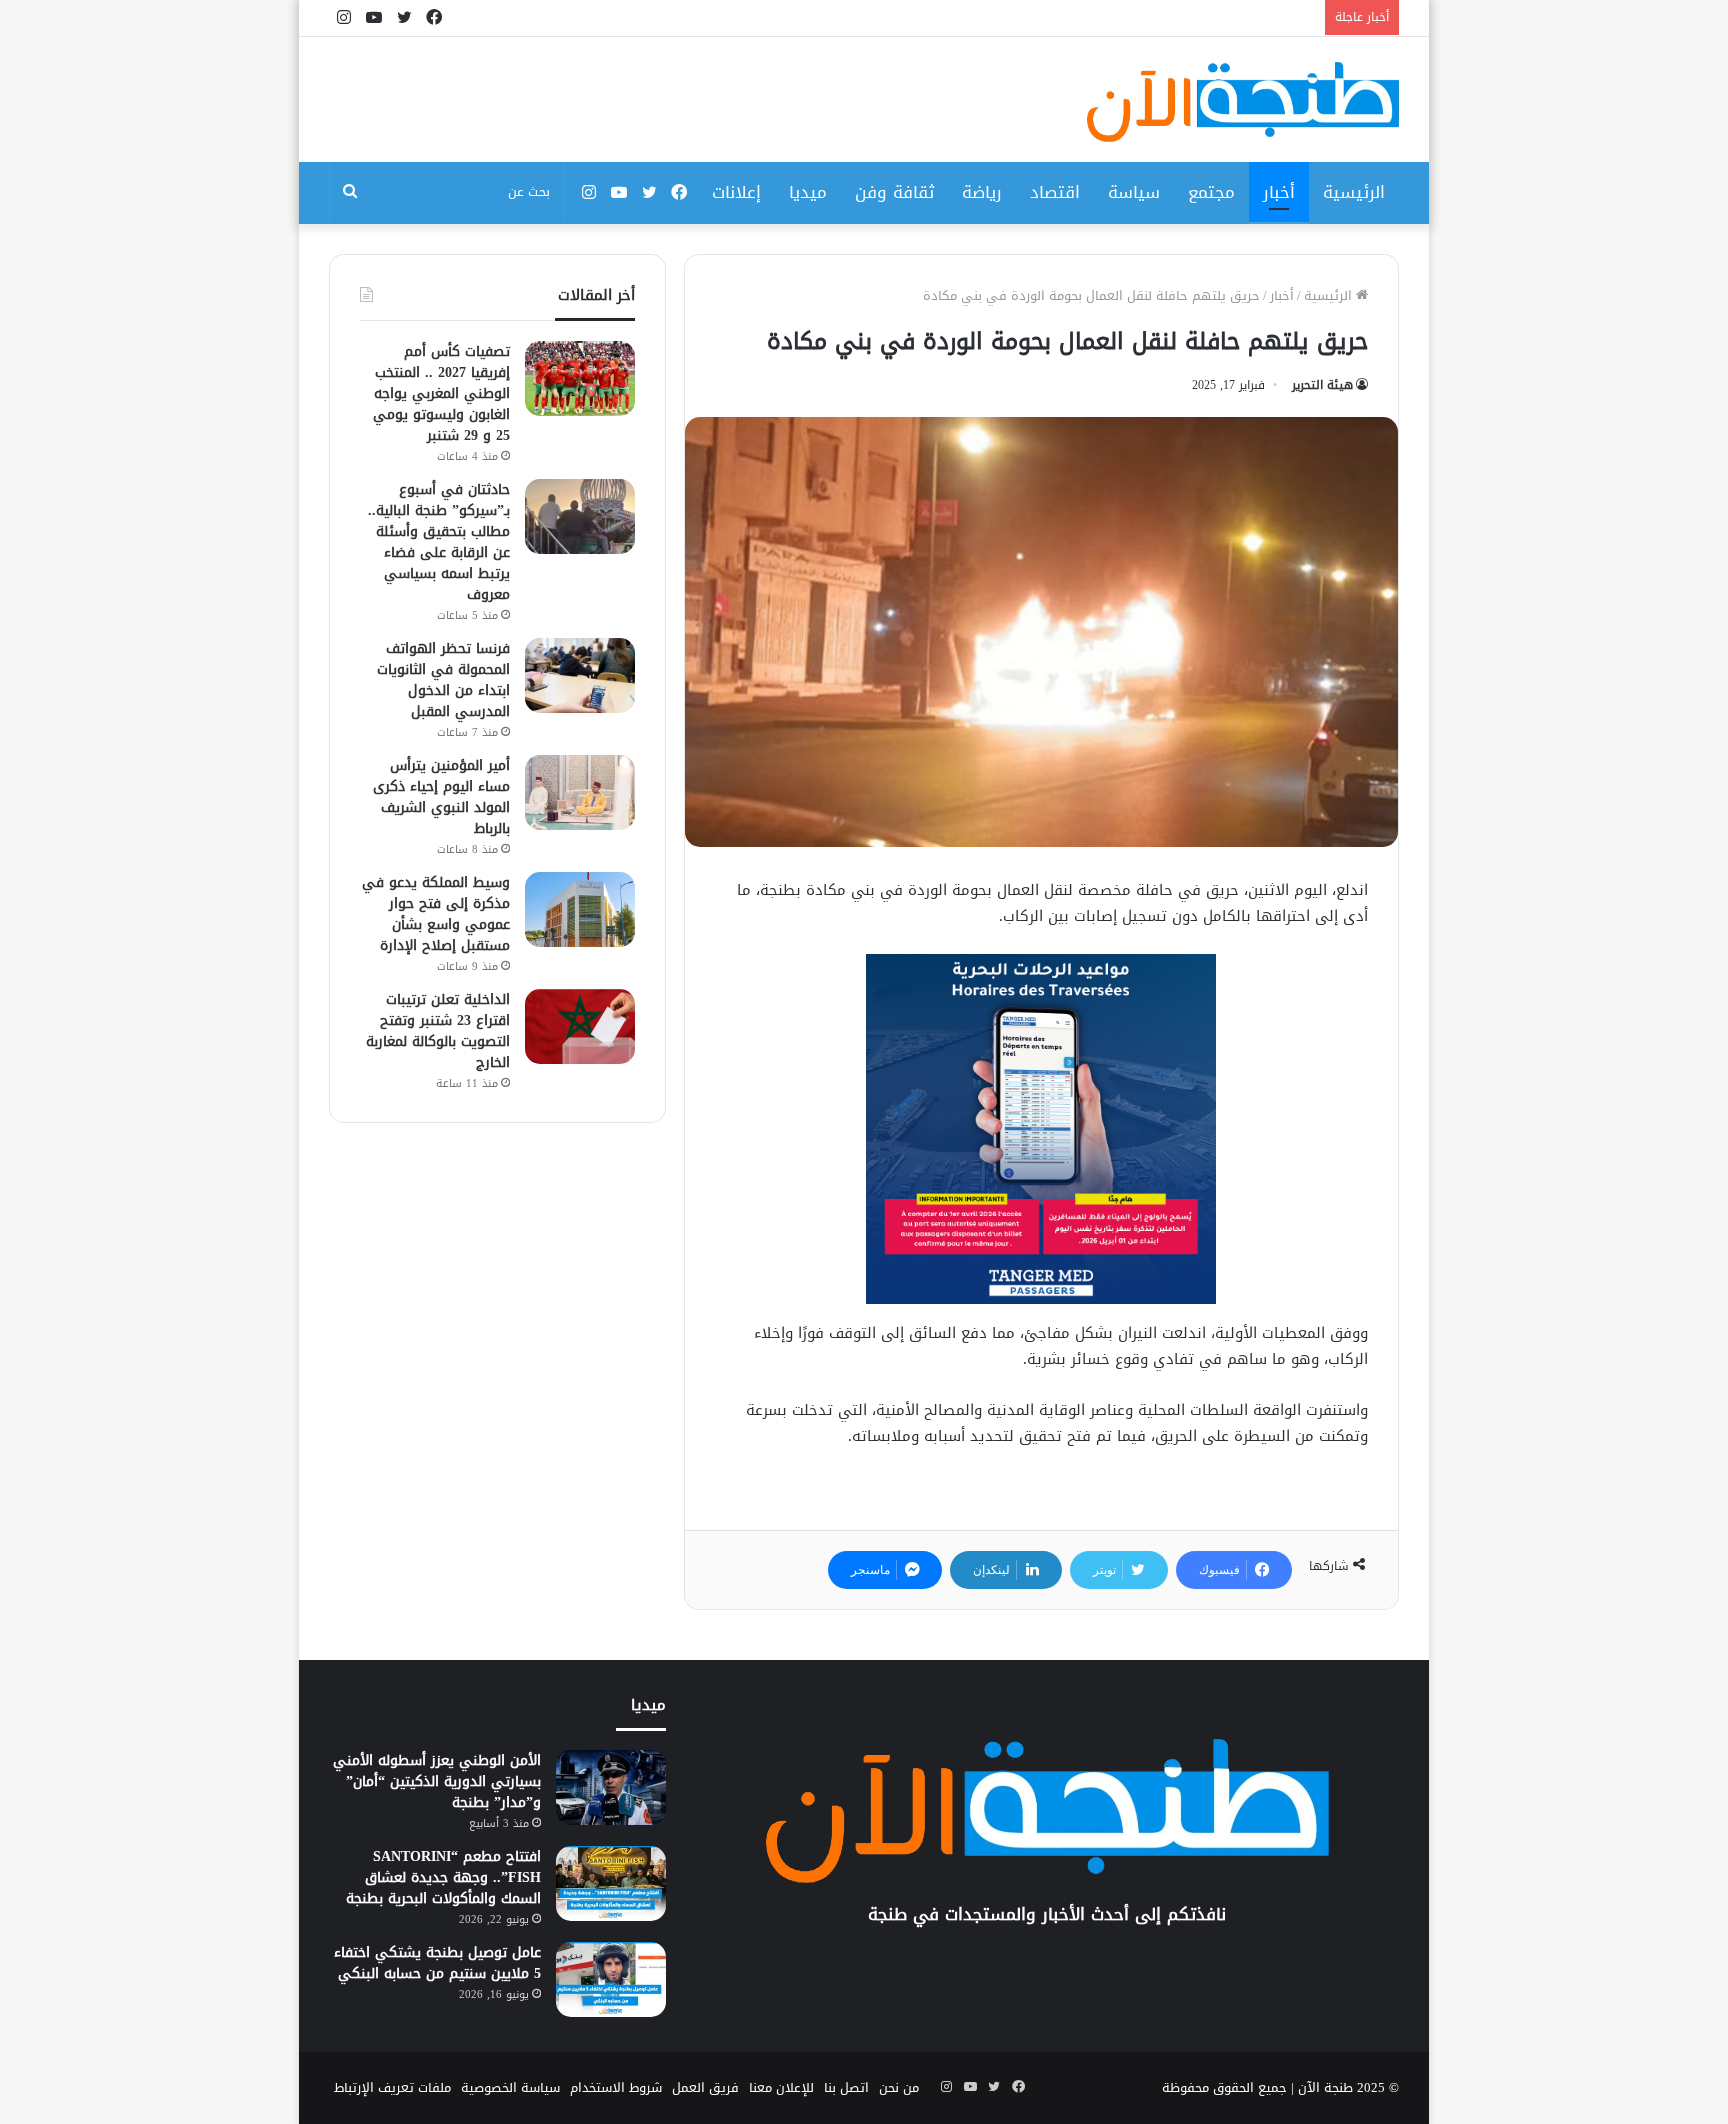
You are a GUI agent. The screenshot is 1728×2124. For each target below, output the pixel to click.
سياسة (1134, 192)
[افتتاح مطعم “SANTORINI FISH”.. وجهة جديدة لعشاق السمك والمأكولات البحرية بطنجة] (611, 1883)
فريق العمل (705, 2087)
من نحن (899, 2087)
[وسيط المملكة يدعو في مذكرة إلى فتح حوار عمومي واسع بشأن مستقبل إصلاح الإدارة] (580, 909)
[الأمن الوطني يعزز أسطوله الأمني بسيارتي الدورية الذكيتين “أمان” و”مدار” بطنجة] (611, 1787)
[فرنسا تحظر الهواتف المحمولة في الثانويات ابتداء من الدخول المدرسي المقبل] (580, 675)
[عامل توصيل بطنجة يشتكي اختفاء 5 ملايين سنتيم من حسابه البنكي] (611, 1979)
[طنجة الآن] (1243, 102)
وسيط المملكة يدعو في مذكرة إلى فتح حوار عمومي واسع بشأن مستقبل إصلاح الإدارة (436, 914)
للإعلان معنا (781, 2087)
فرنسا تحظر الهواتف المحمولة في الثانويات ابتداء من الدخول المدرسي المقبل (443, 680)
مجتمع (1211, 192)
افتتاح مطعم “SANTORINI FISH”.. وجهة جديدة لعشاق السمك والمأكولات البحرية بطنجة (443, 1877)
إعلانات (736, 192)
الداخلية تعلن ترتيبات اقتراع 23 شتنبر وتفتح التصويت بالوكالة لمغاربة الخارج (438, 1031)
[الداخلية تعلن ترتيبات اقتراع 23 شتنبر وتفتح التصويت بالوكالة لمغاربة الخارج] (580, 1026)
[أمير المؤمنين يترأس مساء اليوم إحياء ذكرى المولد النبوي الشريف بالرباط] (580, 792)
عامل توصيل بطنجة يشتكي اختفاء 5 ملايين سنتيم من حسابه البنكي (437, 1963)
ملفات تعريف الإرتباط (392, 2087)
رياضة (982, 192)
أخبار (1279, 192)
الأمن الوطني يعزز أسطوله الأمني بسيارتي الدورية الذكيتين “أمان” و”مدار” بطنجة (437, 1781)
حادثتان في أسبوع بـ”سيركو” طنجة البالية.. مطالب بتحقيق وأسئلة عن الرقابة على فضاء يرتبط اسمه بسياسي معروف (439, 542)
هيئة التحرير (1322, 385)
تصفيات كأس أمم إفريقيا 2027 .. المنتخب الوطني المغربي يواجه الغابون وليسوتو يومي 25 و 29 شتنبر (441, 393)
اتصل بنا (846, 2087)
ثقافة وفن (894, 192)
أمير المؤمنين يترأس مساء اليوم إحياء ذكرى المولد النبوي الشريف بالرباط (441, 797)
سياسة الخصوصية (510, 2087)
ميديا (808, 192)
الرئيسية (1354, 192)
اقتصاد (1055, 192)
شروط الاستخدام (616, 2087)
